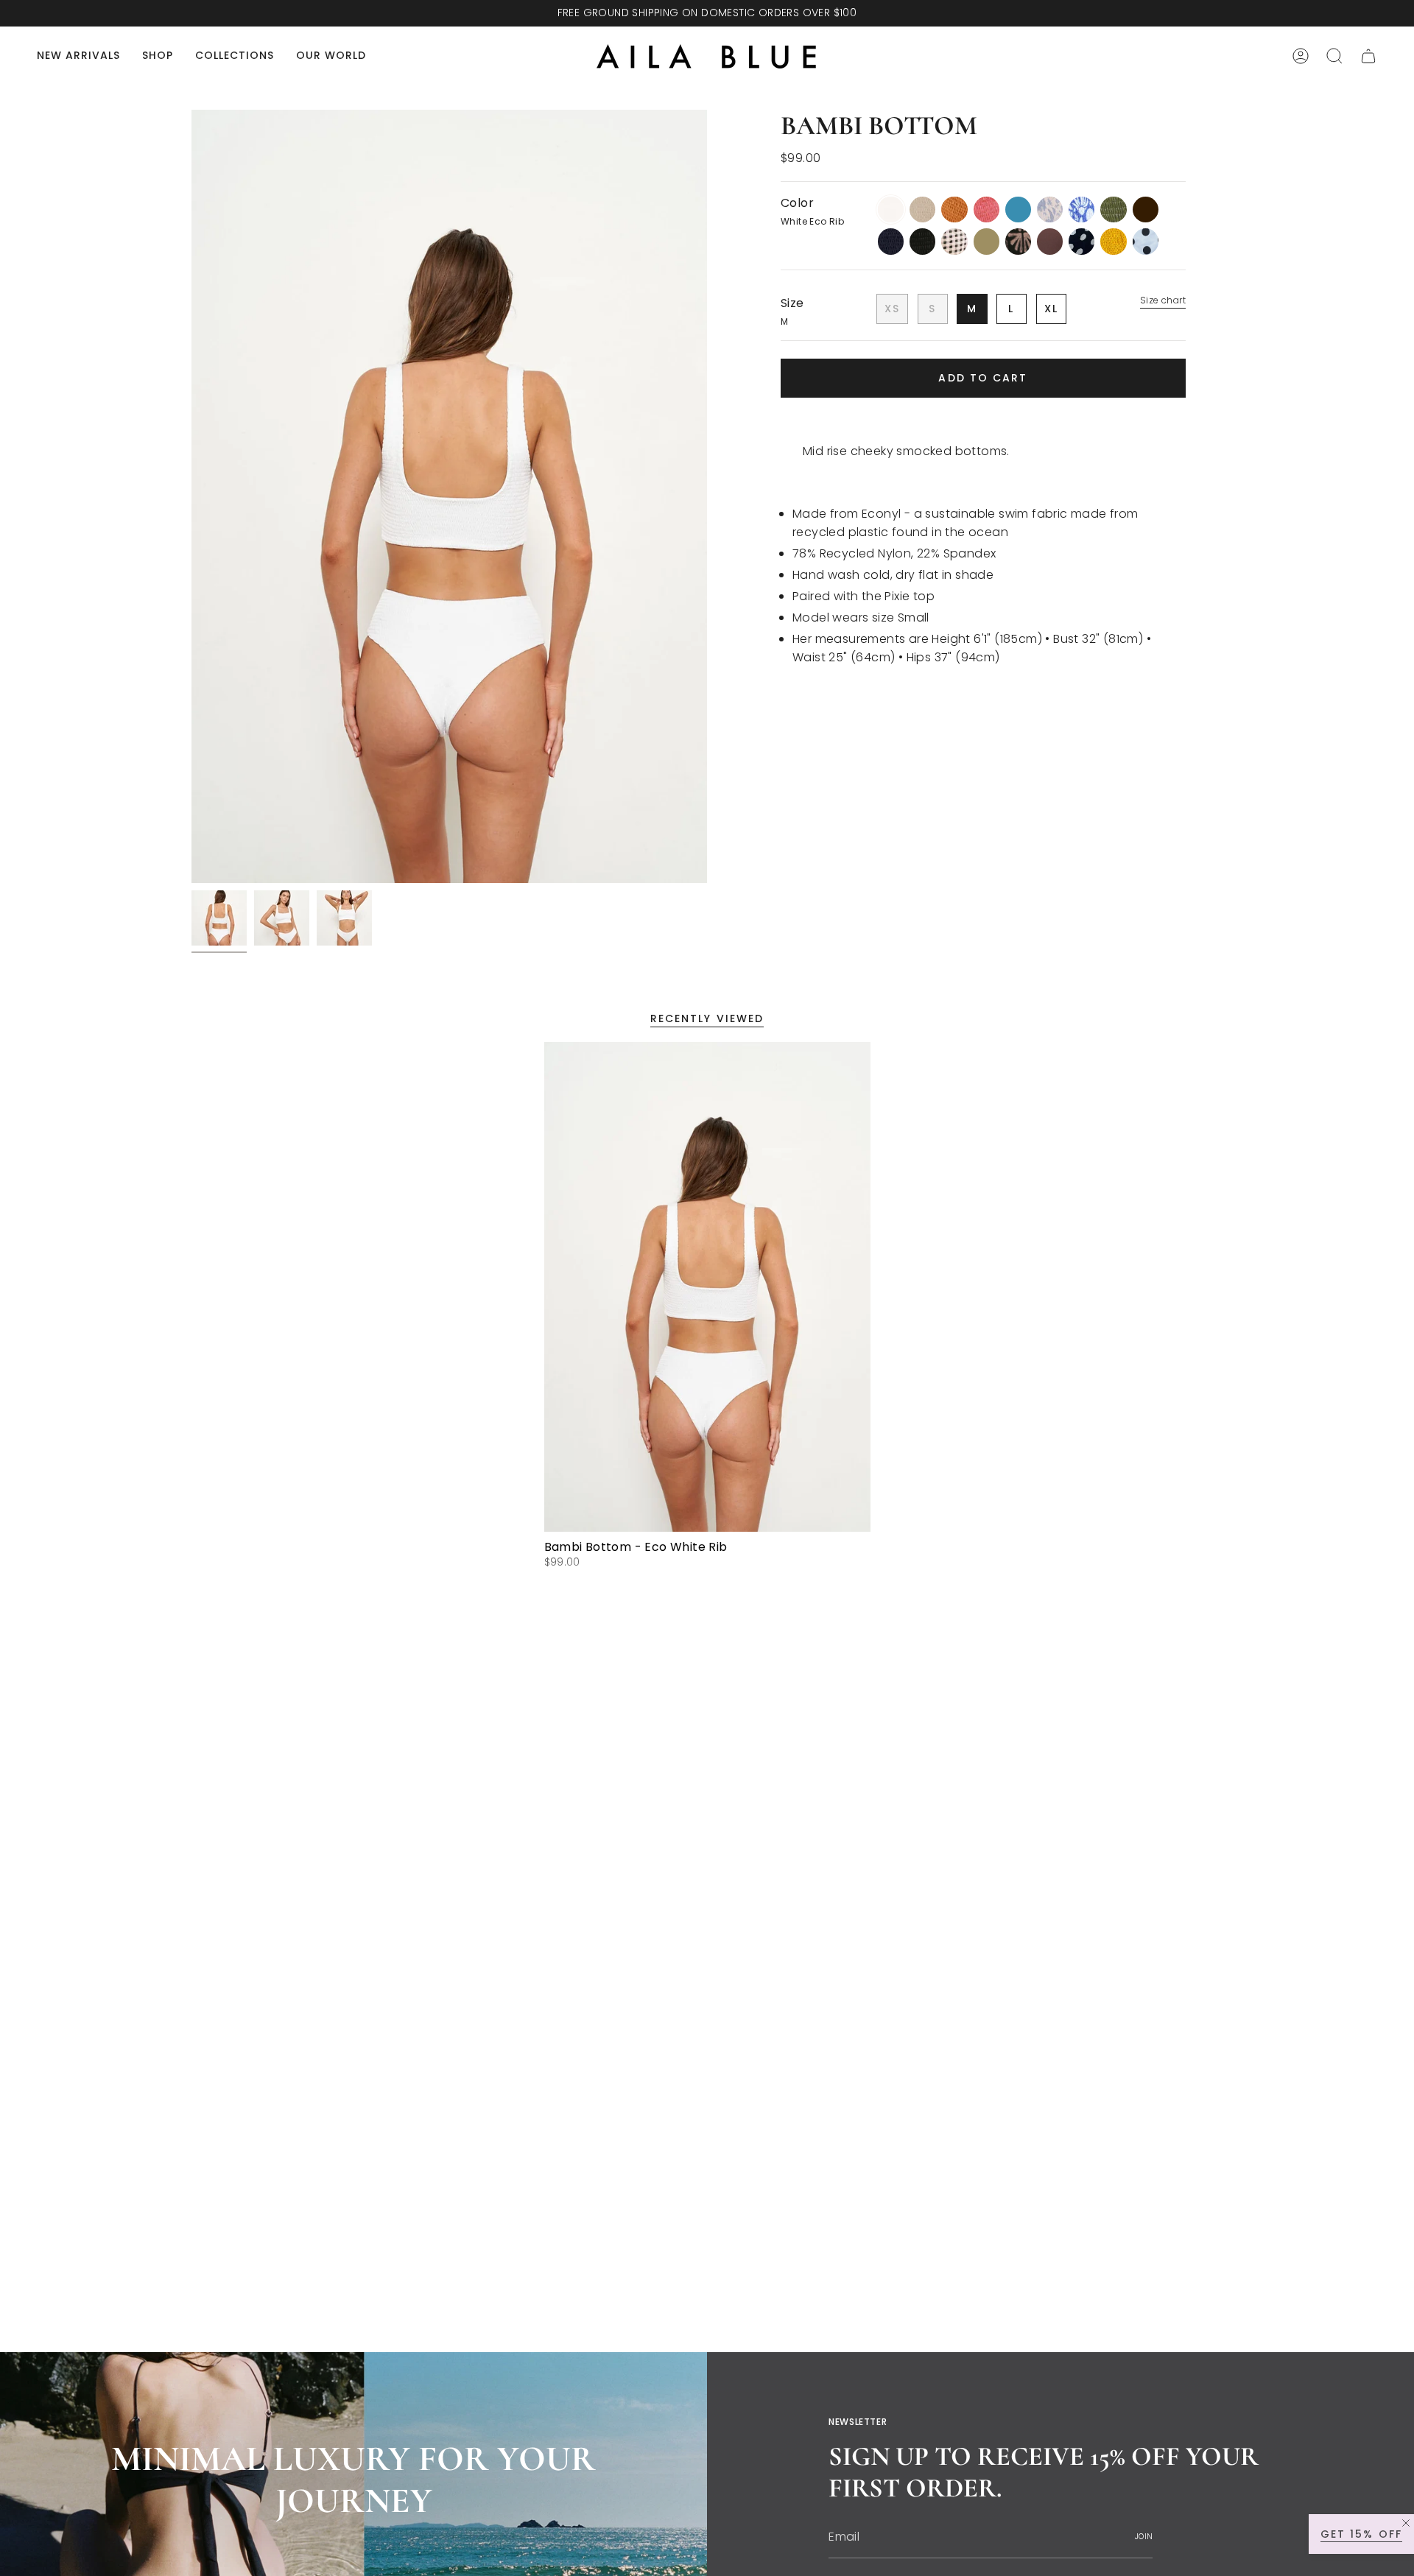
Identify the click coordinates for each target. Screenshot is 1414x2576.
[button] (158, 56)
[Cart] (1368, 56)
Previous (191, 496)
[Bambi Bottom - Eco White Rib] (707, 1287)
